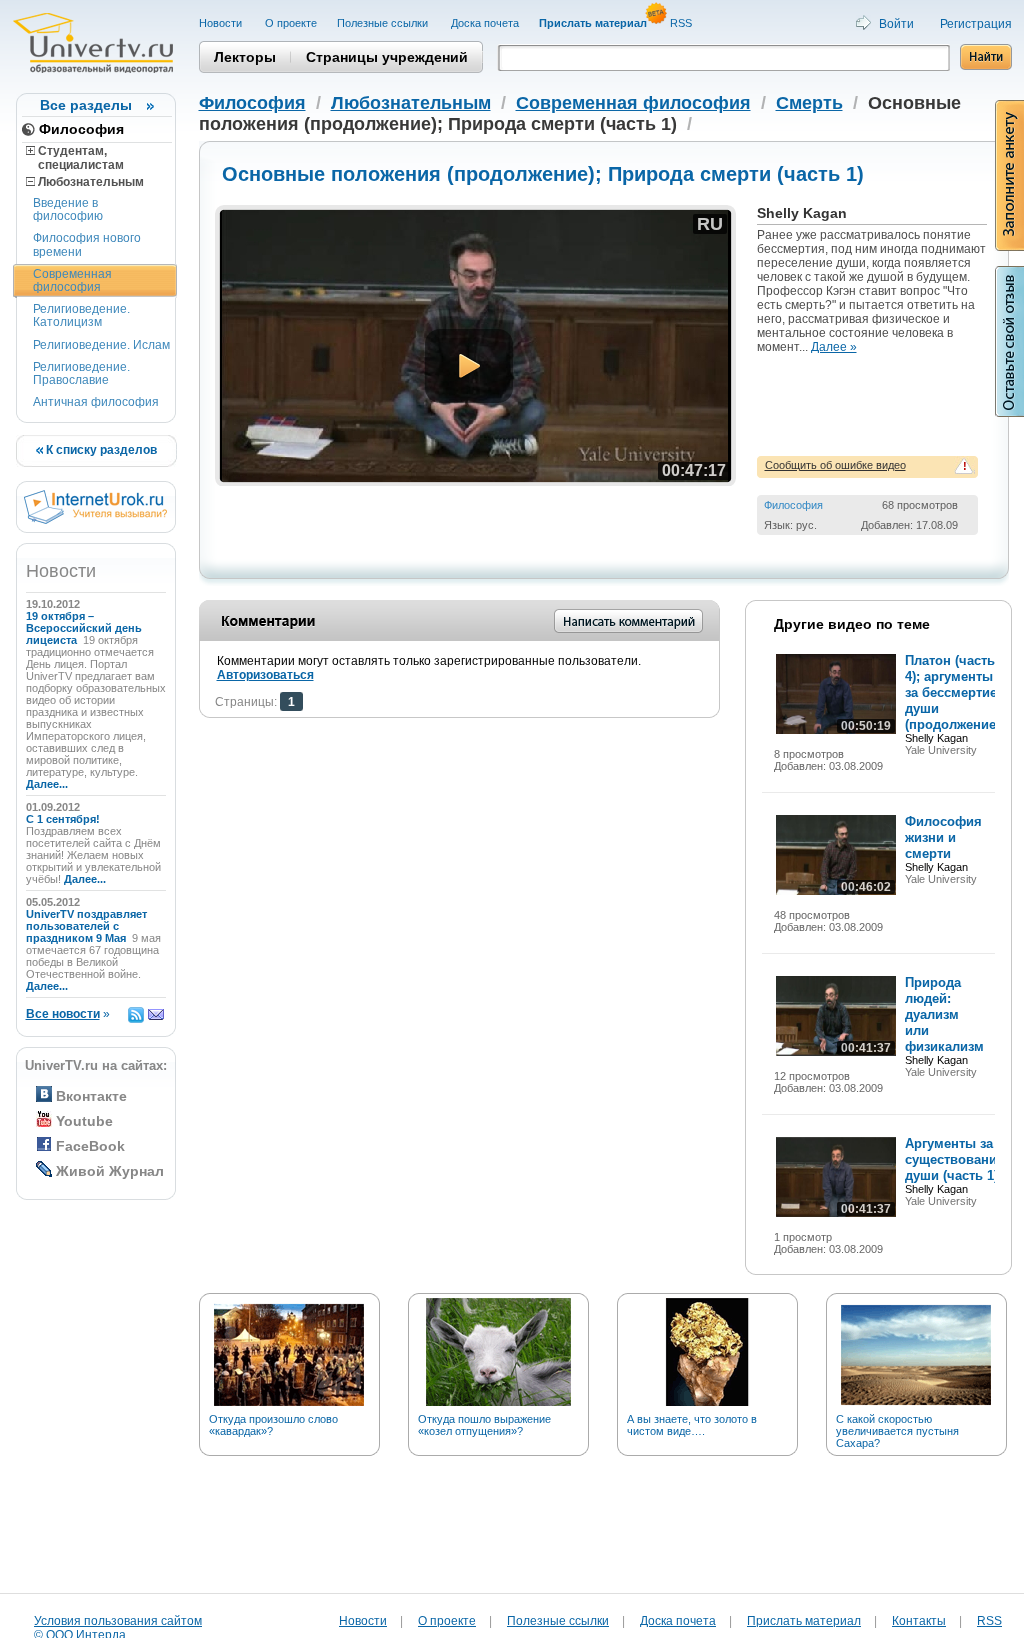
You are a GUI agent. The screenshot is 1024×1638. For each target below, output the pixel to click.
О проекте (291, 23)
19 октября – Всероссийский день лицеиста (84, 628)
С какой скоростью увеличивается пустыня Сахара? (897, 1431)
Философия (81, 129)
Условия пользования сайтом (118, 1621)
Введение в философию (68, 209)
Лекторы (245, 57)
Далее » (834, 347)
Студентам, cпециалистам (75, 158)
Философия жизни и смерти (943, 837)
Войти (896, 24)
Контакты (919, 1621)
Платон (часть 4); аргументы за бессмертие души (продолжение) (952, 692)
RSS (682, 23)
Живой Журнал (110, 1171)
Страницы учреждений (387, 57)
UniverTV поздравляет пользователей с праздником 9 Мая (86, 926)
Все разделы (86, 105)
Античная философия (96, 402)
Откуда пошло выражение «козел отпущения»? (484, 1425)
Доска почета (485, 23)
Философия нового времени (87, 244)
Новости (222, 23)
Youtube (84, 1121)
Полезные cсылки (384, 23)
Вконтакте (91, 1096)
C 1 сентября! (64, 819)
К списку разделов (100, 450)
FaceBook (90, 1146)
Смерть (809, 103)
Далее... (47, 784)
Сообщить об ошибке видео (835, 465)
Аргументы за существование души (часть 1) (954, 1159)
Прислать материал (804, 1621)
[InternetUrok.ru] (95, 520)
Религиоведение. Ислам (101, 345)
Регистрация (976, 24)
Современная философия (72, 280)
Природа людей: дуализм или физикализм (944, 1014)
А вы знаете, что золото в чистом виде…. (692, 1425)
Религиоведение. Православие (81, 373)
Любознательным (89, 182)
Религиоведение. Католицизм (81, 315)
